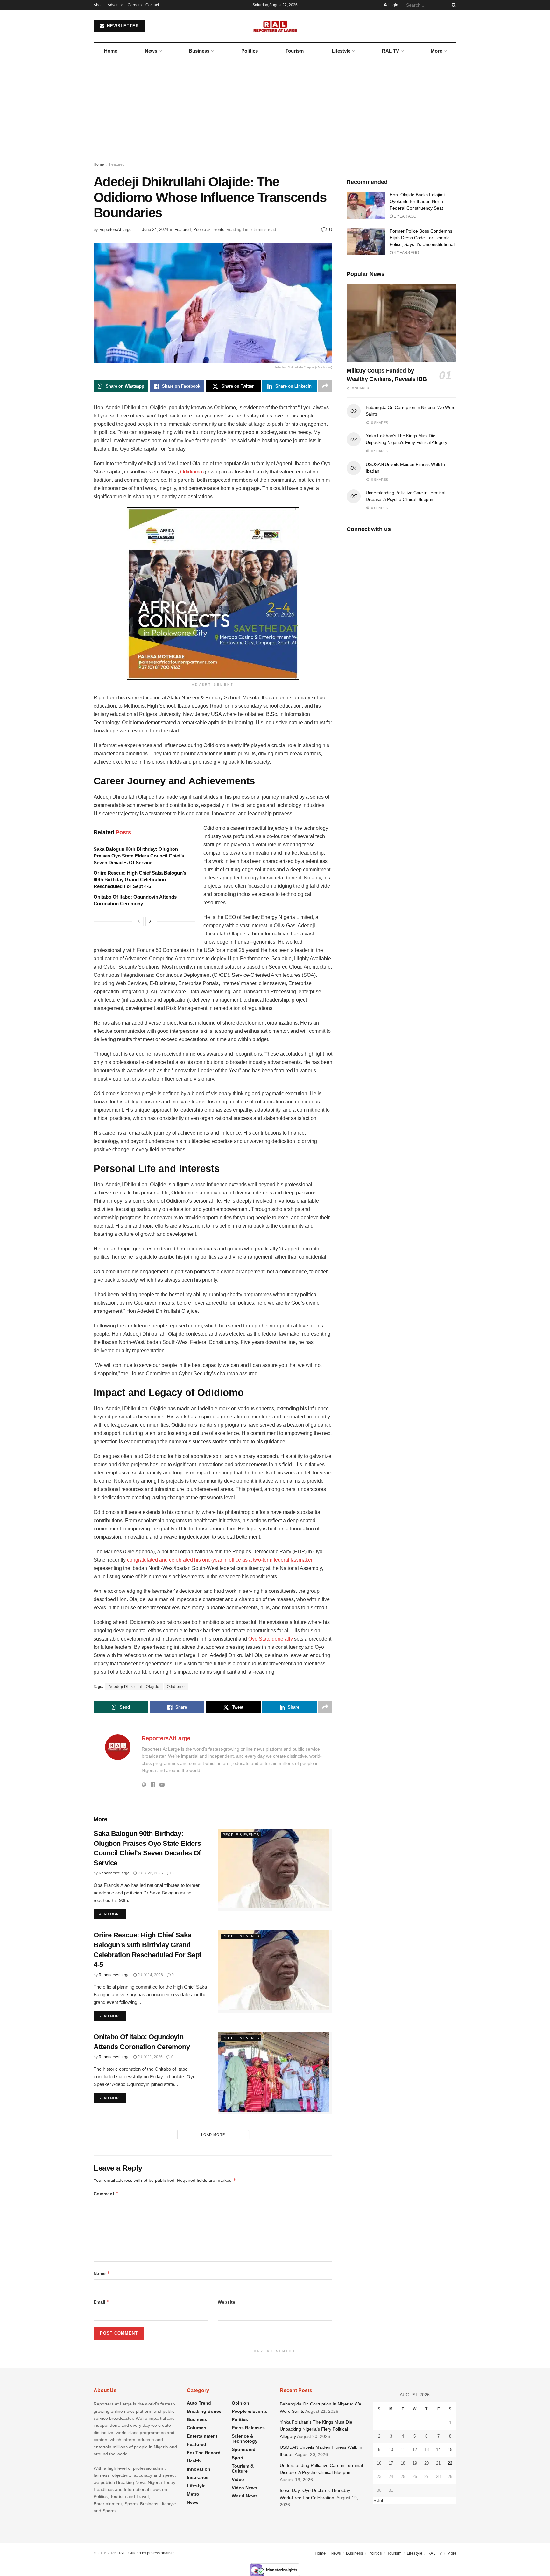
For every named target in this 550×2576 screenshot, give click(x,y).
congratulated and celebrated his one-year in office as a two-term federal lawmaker (220, 1560)
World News (245, 2496)
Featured (117, 164)
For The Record (204, 2453)
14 (438, 2450)
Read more (113, 1914)
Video (238, 2479)
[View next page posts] (150, 921)
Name (102, 2273)
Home (111, 51)
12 (415, 2450)
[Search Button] (453, 5)
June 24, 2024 (155, 230)
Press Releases (248, 2428)
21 (438, 2463)
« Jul (378, 2501)
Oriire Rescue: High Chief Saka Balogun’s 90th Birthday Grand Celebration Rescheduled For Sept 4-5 (140, 880)
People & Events (209, 230)
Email (102, 2302)
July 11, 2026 (150, 2057)
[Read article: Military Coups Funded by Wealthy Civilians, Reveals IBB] (402, 323)
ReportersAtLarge (115, 230)
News (151, 51)
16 (379, 2463)
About (99, 5)
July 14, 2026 (150, 1975)
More (436, 51)
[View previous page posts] (139, 921)
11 (403, 2450)
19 (415, 2463)
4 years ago (406, 253)
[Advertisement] (275, 107)
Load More (213, 2135)
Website (226, 2302)
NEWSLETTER (122, 26)
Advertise (116, 5)
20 (427, 2463)
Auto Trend (199, 2403)
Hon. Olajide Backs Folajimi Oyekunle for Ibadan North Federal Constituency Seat (417, 201)
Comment (106, 2193)
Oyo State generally (271, 1639)
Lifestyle (341, 51)
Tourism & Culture (243, 2468)
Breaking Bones (204, 2411)
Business (199, 51)
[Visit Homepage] (275, 26)
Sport (238, 2458)
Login (393, 5)
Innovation (199, 2469)
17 (391, 2463)
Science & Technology (245, 2439)
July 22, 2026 (150, 1873)
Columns (197, 2428)
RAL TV (391, 51)
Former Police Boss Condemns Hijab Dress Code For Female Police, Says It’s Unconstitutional (422, 238)
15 (450, 2450)
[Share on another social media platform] (325, 386)
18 (403, 2463)
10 (391, 2450)
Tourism (295, 51)
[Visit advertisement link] (213, 593)
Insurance (198, 2477)
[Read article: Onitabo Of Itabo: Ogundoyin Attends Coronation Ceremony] (275, 2073)
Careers (135, 5)
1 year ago (405, 216)
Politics (250, 51)
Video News (244, 2488)
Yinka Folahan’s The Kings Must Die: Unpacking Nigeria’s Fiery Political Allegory (317, 2429)
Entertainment (202, 2436)
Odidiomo (191, 472)
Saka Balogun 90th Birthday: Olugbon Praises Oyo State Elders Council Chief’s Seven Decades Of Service (139, 856)
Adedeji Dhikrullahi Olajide (134, 1687)
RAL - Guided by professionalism (146, 2553)
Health (194, 2461)
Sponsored (244, 2449)
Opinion (240, 2403)
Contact (152, 5)
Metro (193, 2494)
